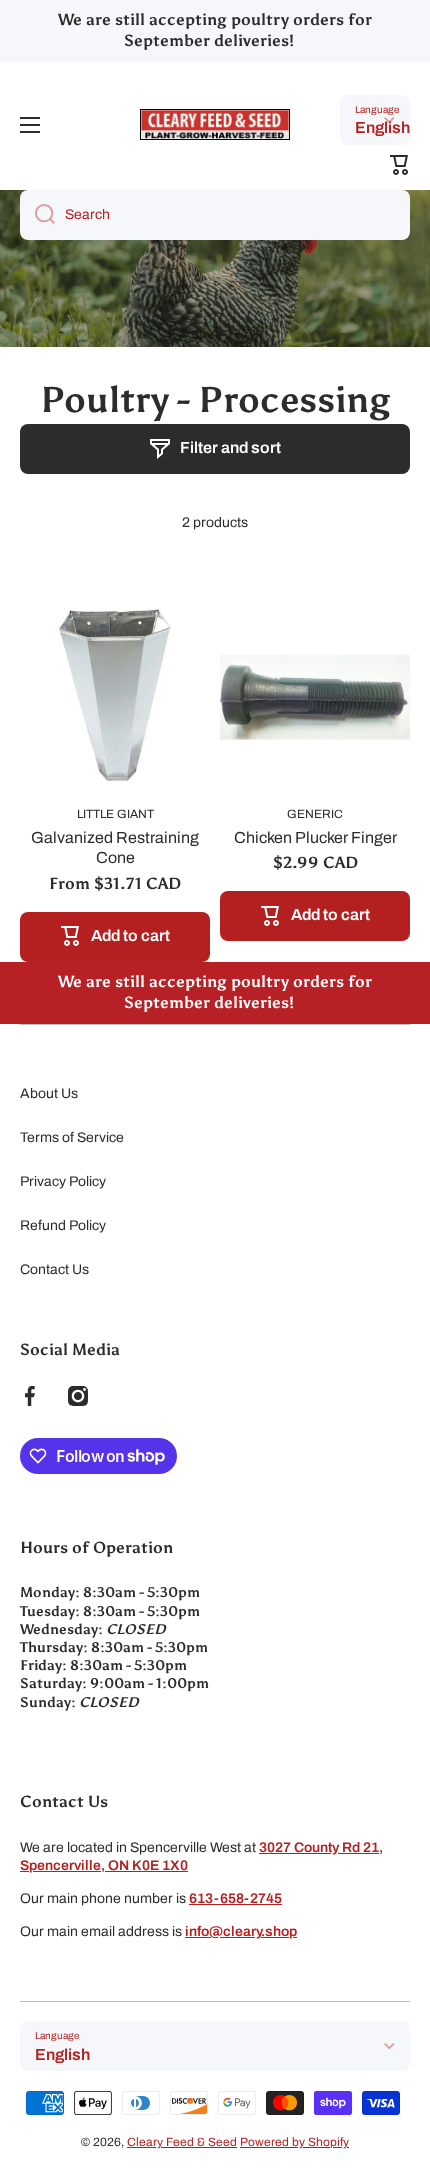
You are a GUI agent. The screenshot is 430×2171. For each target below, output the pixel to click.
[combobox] (215, 215)
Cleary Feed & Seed (182, 2142)
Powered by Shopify (294, 2142)
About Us (49, 1093)
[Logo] (215, 124)
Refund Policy (63, 1225)
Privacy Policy (63, 1181)
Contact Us (54, 1269)
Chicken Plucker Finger (315, 837)
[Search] (37, 215)
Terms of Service (72, 1137)
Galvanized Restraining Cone (115, 848)
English (382, 127)
